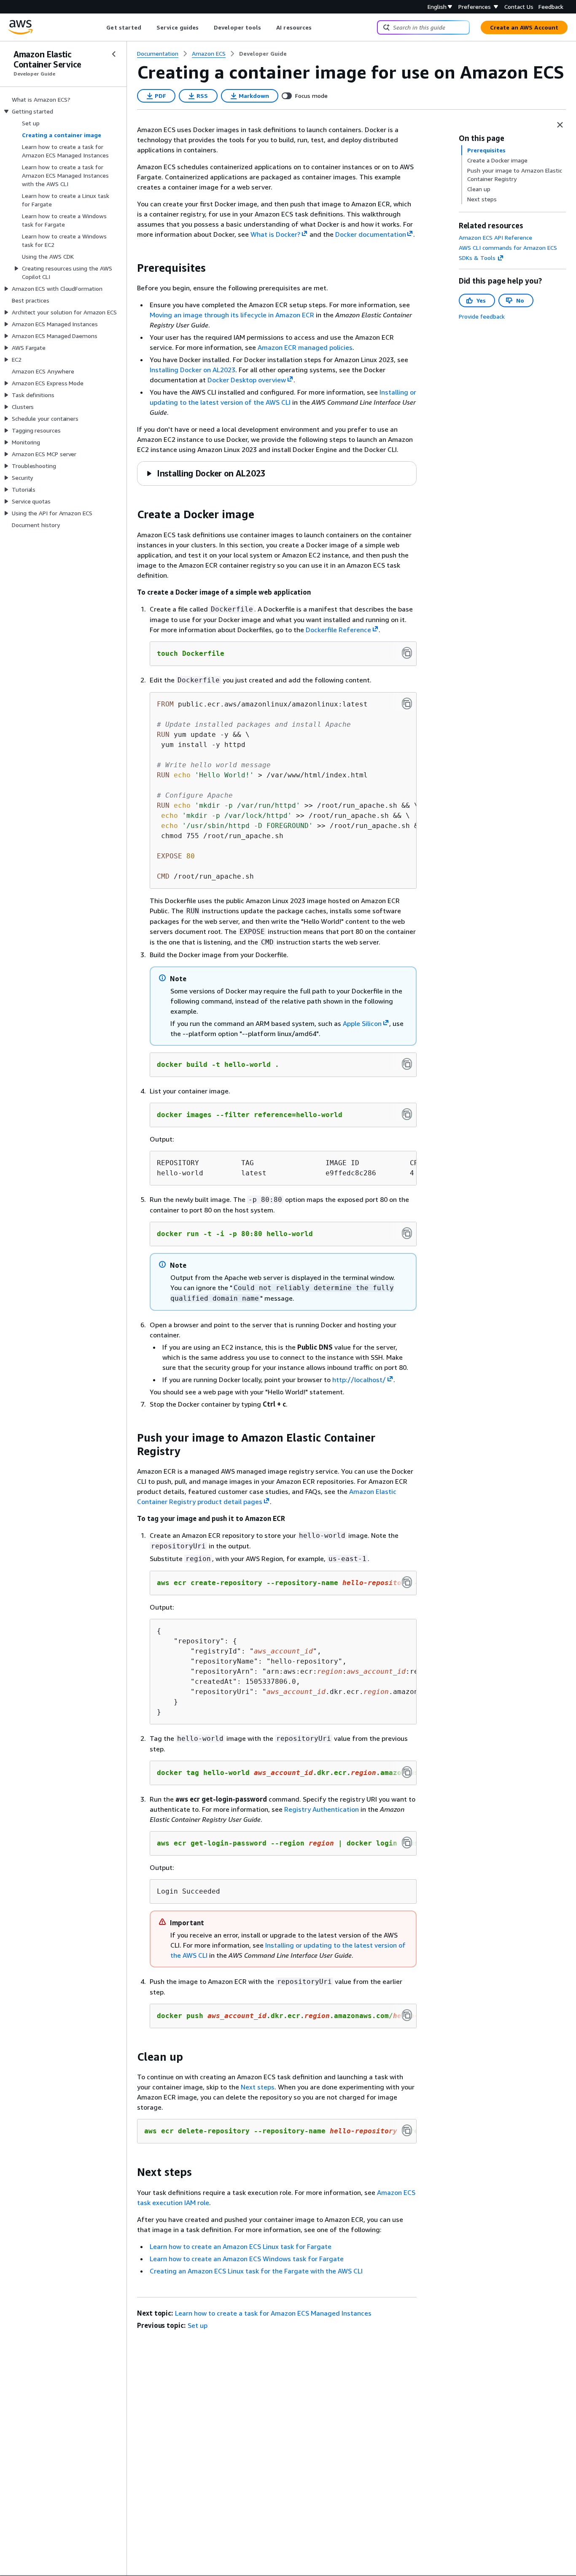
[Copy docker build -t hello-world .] (407, 1064)
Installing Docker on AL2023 (192, 370)
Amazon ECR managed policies (305, 347)
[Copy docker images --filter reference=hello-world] (407, 1114)
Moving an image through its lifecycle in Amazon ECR (232, 315)
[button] (206, 473)
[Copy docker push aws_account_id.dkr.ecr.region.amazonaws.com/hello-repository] (407, 2015)
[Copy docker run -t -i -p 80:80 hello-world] (407, 1233)
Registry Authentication (322, 1809)
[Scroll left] (100, 27)
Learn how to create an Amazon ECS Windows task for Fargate (247, 2259)
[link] (263, 54)
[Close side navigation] (114, 54)
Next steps (258, 2087)
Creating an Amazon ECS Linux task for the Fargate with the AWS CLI (256, 2271)
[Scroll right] (318, 27)
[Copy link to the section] (130, 268)
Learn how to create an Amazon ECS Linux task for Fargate (241, 2246)
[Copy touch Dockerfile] (407, 653)
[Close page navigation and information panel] (560, 125)
